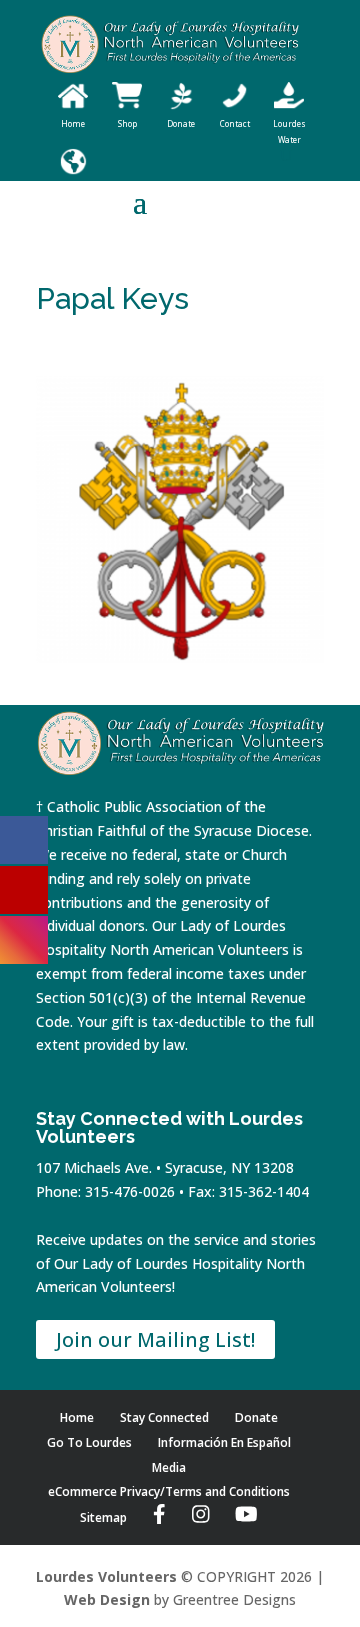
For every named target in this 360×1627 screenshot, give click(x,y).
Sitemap (103, 1517)
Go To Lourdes (89, 1442)
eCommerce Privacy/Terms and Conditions (169, 1491)
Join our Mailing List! (155, 1339)
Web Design (107, 1599)
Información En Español (224, 1442)
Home (77, 1417)
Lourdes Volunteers (106, 1576)
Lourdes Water (289, 131)
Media (169, 1467)
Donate (256, 1417)
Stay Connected (164, 1417)
